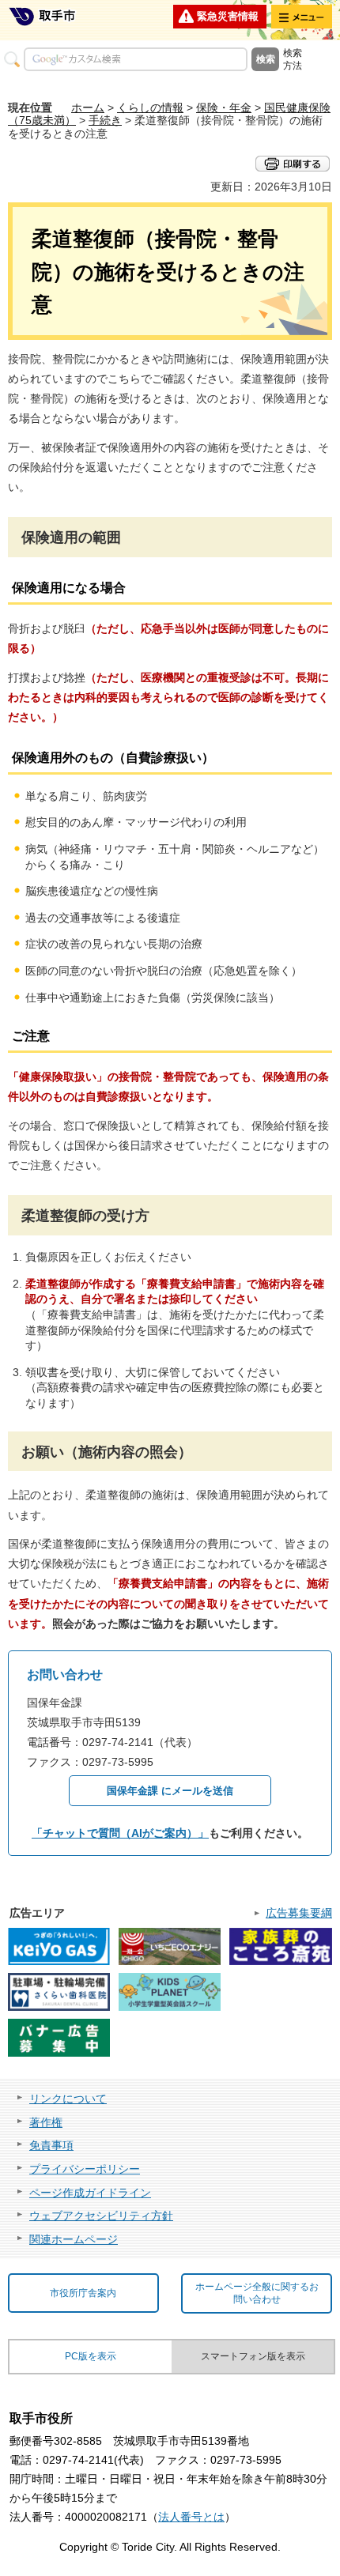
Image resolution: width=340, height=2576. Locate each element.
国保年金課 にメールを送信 (170, 1791)
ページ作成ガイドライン (90, 2193)
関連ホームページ (74, 2239)
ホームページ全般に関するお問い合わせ (257, 2293)
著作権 (46, 2122)
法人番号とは (191, 2517)
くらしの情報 (150, 107)
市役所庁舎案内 (83, 2293)
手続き (105, 120)
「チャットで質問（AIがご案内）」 (120, 1833)
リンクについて (68, 2099)
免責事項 (51, 2145)
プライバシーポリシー (85, 2169)
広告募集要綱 (299, 1913)
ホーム (88, 107)
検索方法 (293, 59)
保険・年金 (224, 107)
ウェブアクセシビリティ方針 (101, 2216)
